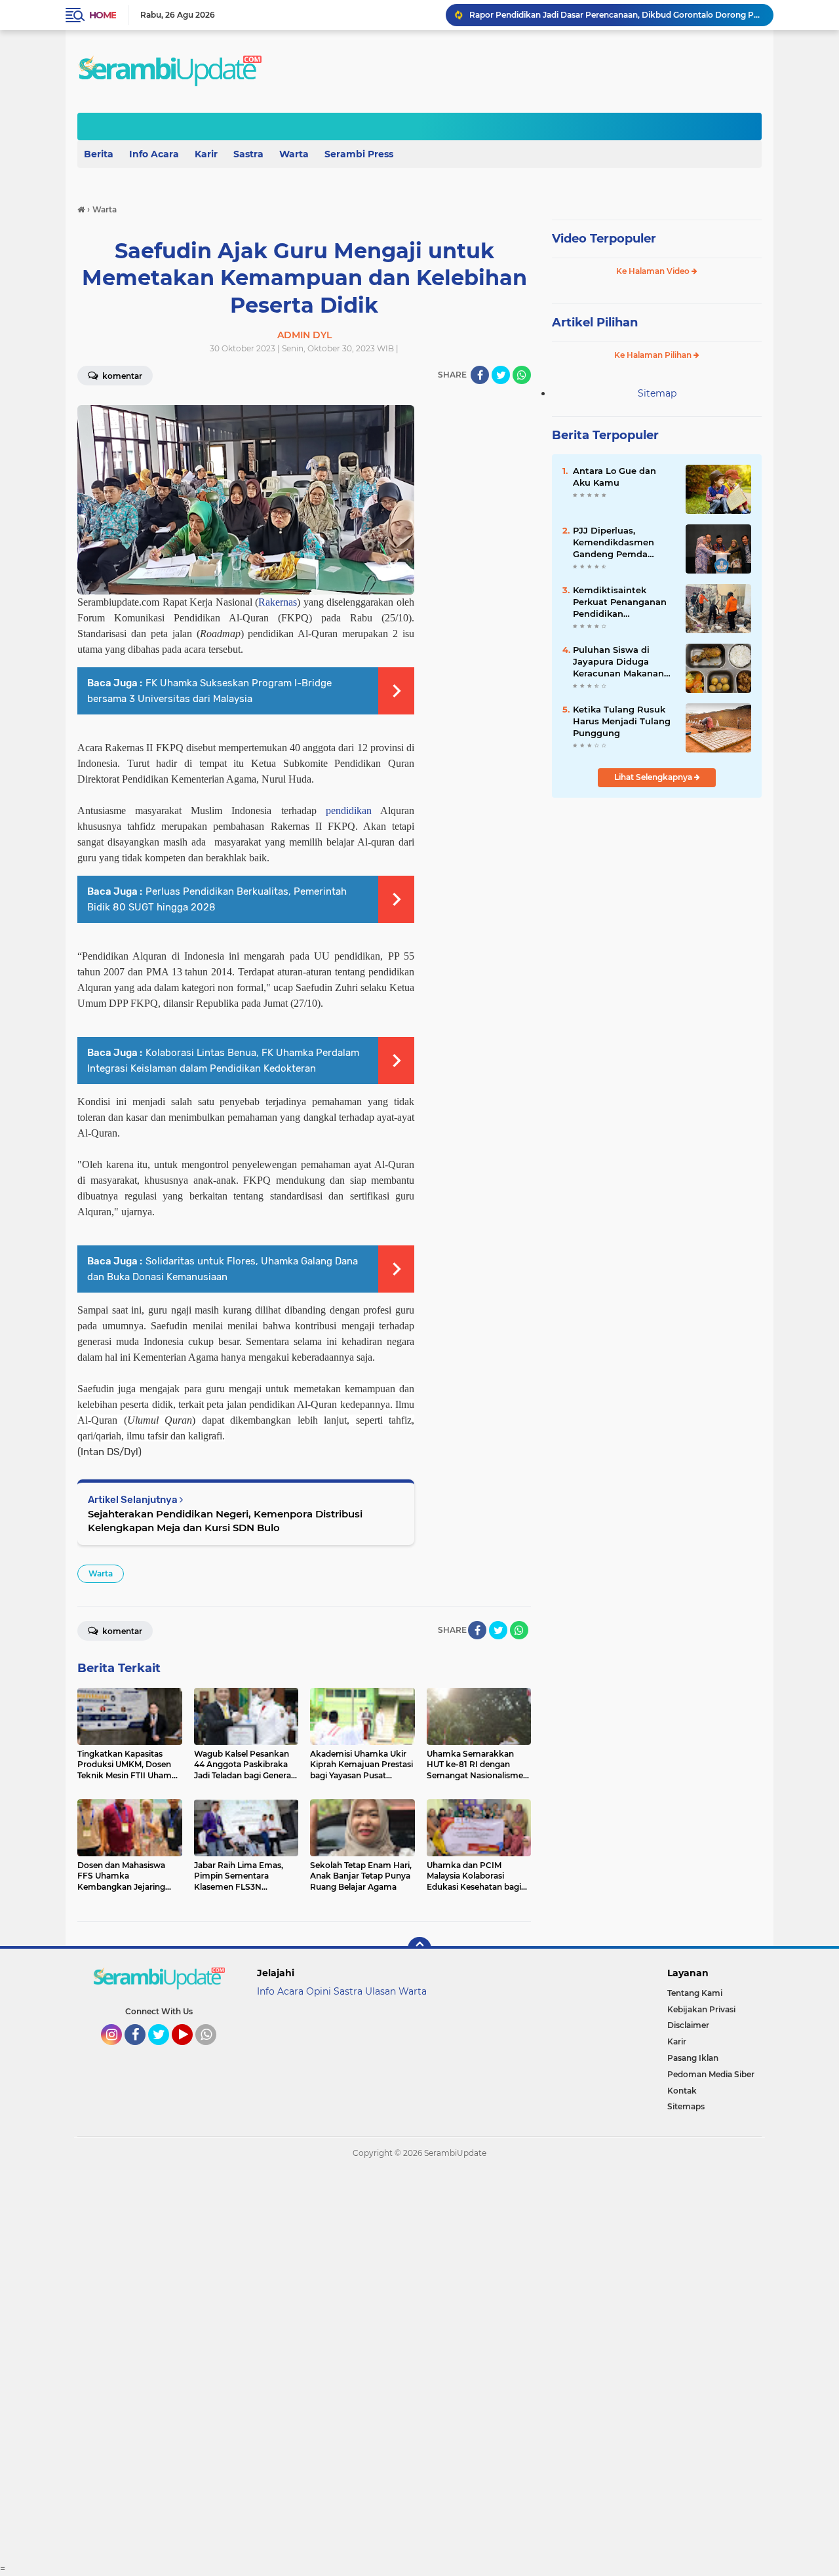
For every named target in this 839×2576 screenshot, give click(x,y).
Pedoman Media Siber (711, 2074)
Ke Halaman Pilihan (654, 355)
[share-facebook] (480, 375)
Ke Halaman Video (654, 271)
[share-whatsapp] (522, 375)
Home (103, 15)
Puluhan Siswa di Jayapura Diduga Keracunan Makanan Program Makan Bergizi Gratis (618, 662)
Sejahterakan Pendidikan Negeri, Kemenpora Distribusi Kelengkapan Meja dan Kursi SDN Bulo (225, 1521)
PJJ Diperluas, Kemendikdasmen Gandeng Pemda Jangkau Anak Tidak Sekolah (618, 543)
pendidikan (349, 810)
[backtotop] (419, 1949)
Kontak (682, 2091)
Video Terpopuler (604, 239)
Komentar (121, 376)
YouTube (191, 2051)
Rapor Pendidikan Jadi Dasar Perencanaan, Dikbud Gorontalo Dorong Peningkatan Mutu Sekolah (615, 15)
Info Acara (154, 154)
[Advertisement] (393, 2366)
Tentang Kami (695, 1993)
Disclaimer (688, 2025)
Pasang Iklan (693, 2058)
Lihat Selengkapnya (654, 777)
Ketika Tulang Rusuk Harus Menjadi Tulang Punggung (622, 721)
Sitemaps (686, 2106)
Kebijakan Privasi (701, 2009)
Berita (99, 154)
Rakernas (278, 602)
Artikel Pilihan (595, 322)
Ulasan (380, 1991)
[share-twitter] (501, 375)
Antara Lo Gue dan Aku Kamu (615, 477)
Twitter (165, 2051)
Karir (206, 154)
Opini (319, 1991)
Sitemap (657, 393)
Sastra (248, 154)
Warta (294, 154)
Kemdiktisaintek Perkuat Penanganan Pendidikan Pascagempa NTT (620, 602)
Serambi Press (359, 154)
